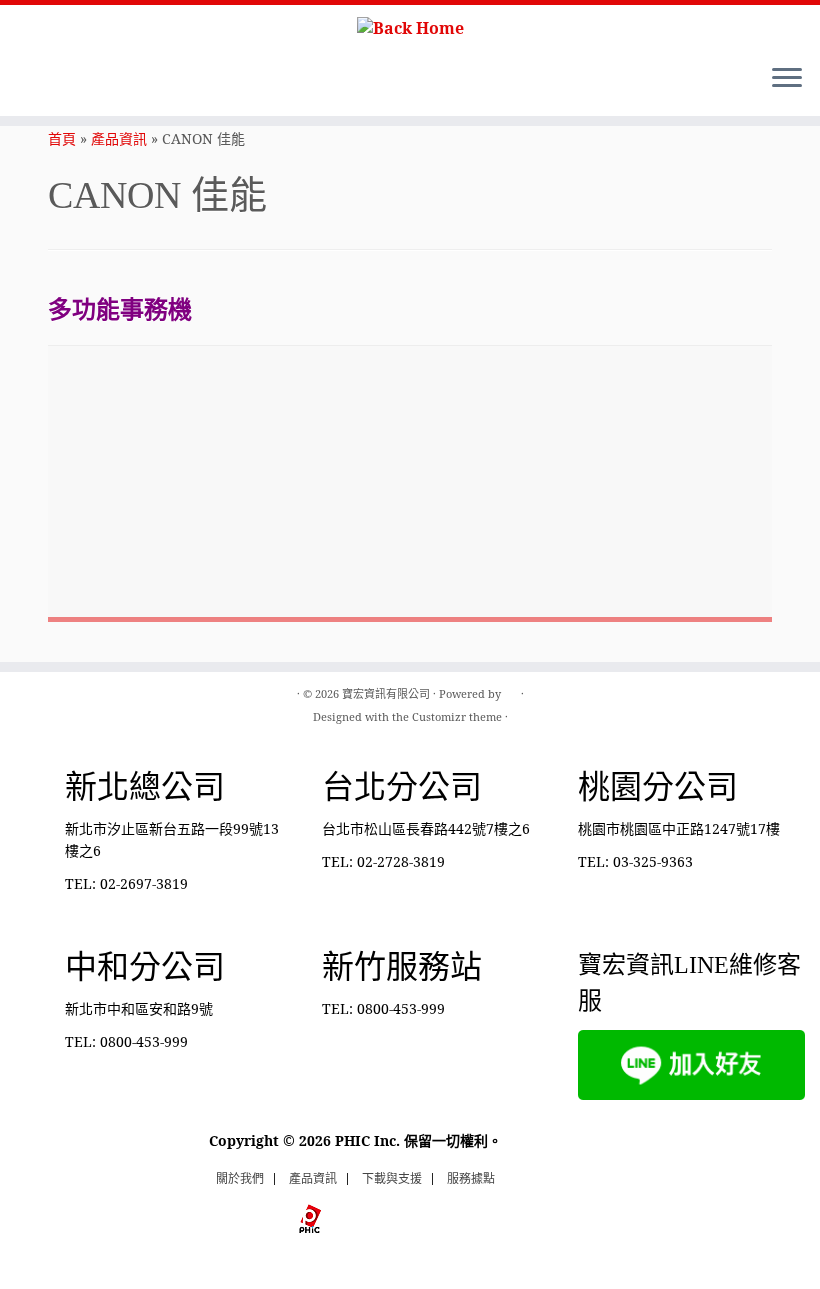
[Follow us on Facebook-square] (63, 81)
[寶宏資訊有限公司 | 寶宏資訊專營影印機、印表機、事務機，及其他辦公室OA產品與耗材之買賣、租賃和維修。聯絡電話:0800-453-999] (410, 27)
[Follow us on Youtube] (90, 81)
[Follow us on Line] (36, 81)
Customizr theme (457, 716)
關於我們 (240, 1178)
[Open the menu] (787, 80)
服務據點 (471, 1178)
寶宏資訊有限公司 (386, 693)
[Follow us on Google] (117, 81)
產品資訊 (119, 138)
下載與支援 (392, 1178)
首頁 (62, 138)
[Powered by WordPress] (511, 690)
